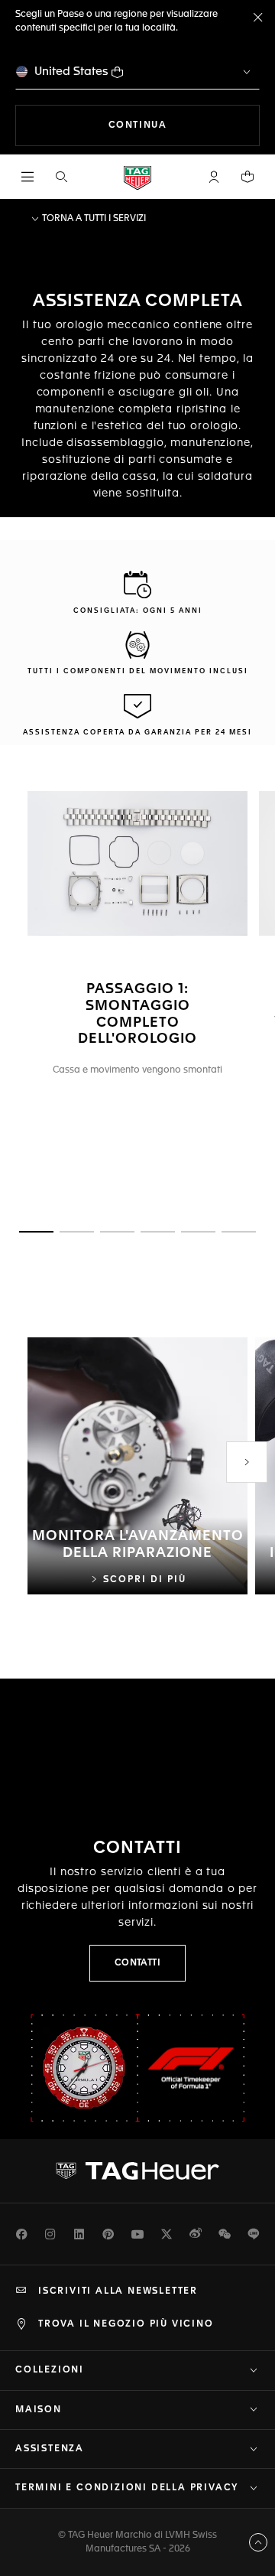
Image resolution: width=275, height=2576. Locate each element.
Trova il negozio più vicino (126, 2324)
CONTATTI (138, 1963)
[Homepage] (137, 177)
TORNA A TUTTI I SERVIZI (93, 219)
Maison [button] (39, 2410)
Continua (184, 125)
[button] (214, 177)
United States (71, 72)
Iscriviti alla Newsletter (118, 2291)
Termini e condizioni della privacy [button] (127, 2488)
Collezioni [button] (50, 2370)
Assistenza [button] (50, 2449)
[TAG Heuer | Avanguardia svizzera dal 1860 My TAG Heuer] (137, 2171)
